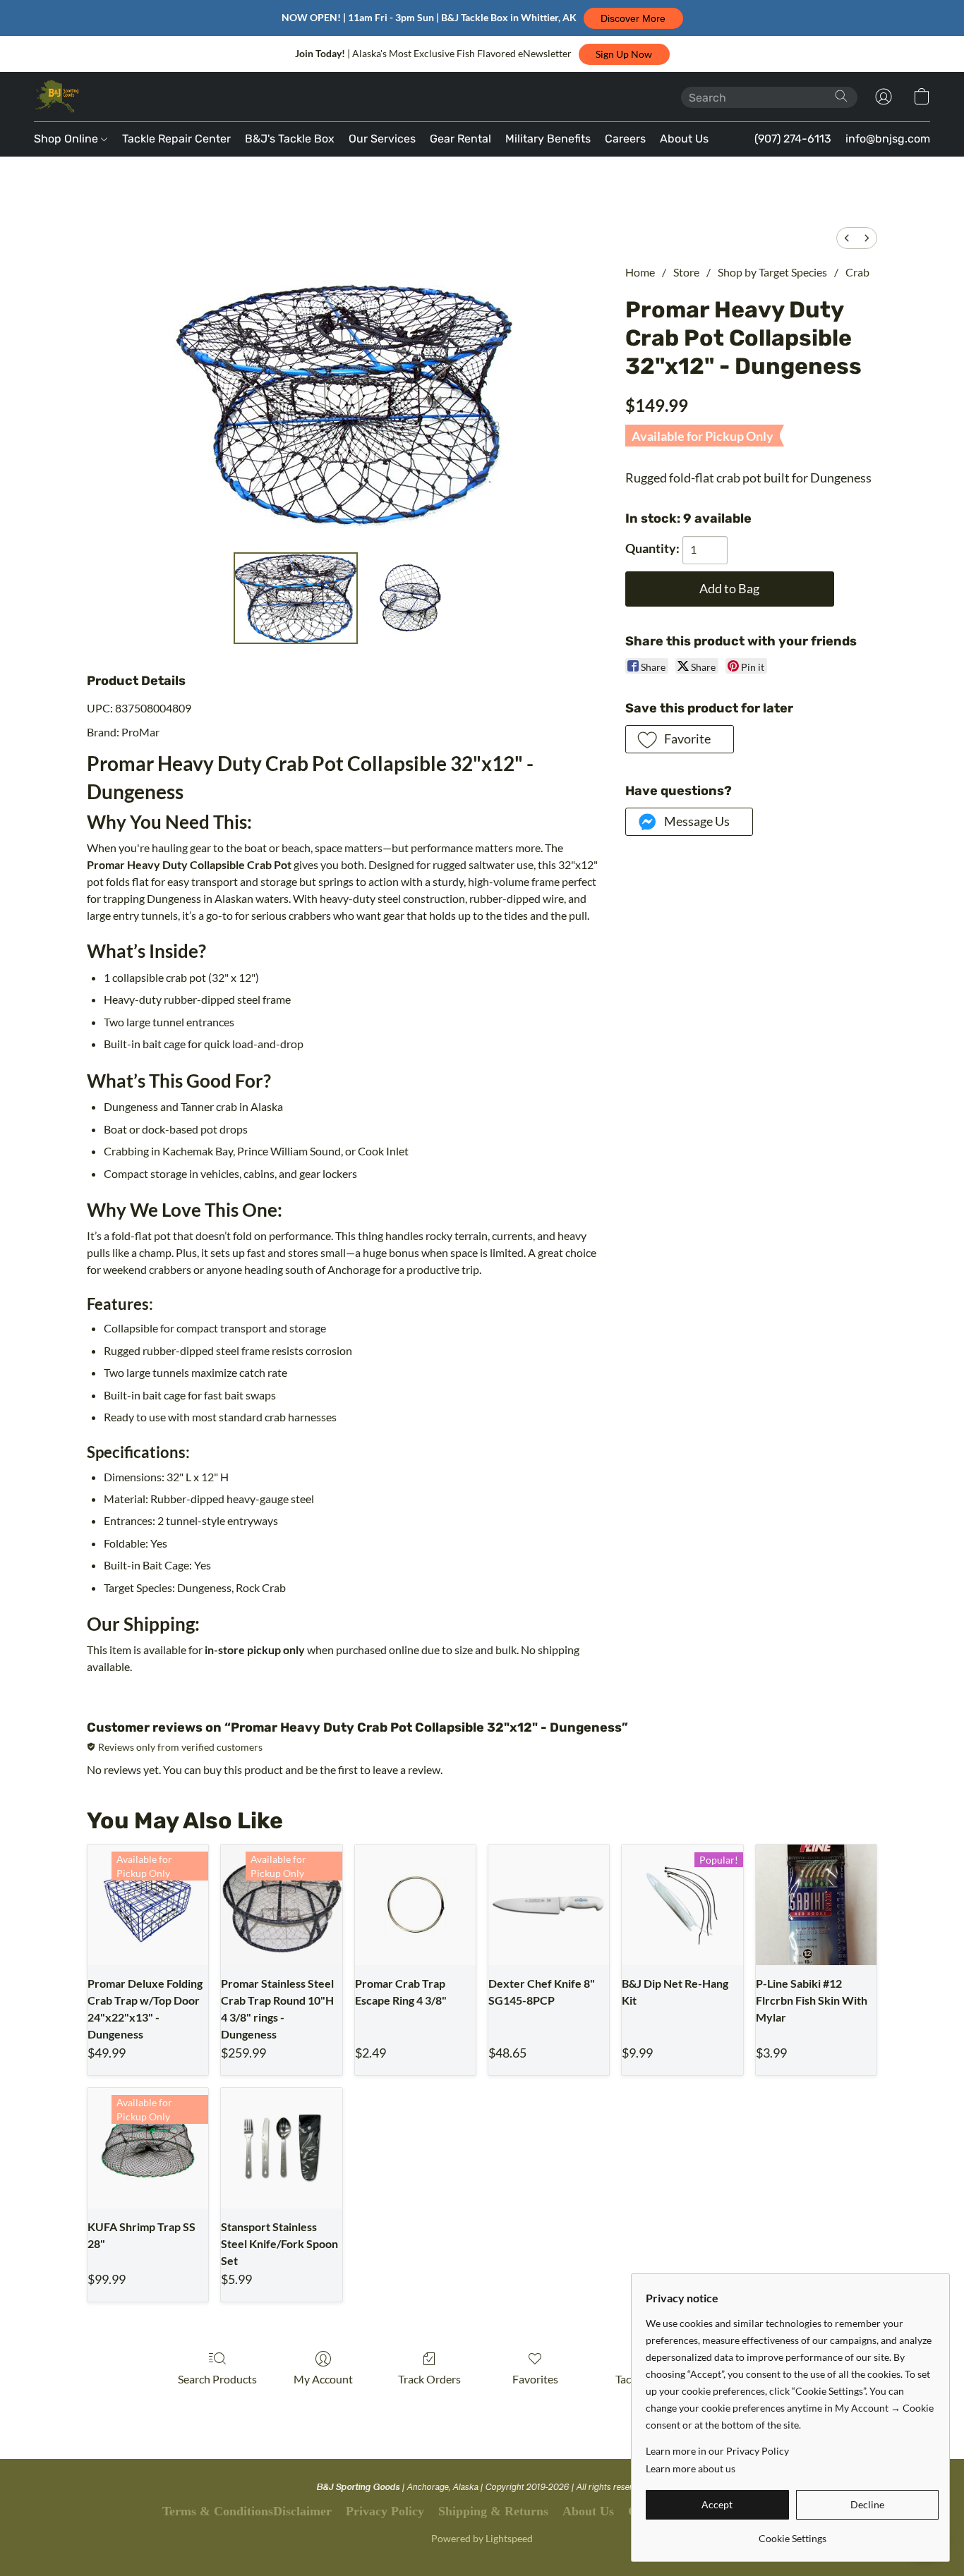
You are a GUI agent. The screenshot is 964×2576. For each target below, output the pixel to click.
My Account (323, 2379)
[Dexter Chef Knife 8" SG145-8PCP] (549, 1905)
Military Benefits (548, 139)
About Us (684, 139)
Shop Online (67, 139)
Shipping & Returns (493, 2511)
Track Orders (429, 2379)
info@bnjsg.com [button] (888, 139)
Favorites (535, 2379)
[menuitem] (847, 238)
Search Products (217, 2379)
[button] (633, 18)
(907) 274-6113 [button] (793, 139)
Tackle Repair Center (176, 139)
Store (686, 272)
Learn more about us (691, 2468)
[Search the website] (841, 96)
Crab (857, 272)
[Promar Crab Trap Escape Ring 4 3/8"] (415, 1905)
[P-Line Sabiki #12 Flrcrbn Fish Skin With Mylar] (816, 1905)
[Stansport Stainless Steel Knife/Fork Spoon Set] (281, 2148)
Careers (625, 139)
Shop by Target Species (772, 272)
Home (640, 272)
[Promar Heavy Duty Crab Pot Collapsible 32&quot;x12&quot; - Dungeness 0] (296, 598)
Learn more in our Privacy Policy (717, 2451)
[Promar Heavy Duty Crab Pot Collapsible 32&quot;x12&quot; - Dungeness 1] (409, 598)
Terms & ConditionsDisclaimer (247, 2511)
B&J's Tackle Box (290, 139)
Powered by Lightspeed (482, 2538)
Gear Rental (460, 139)
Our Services (382, 139)
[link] (792, 2533)
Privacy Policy (385, 2511)
